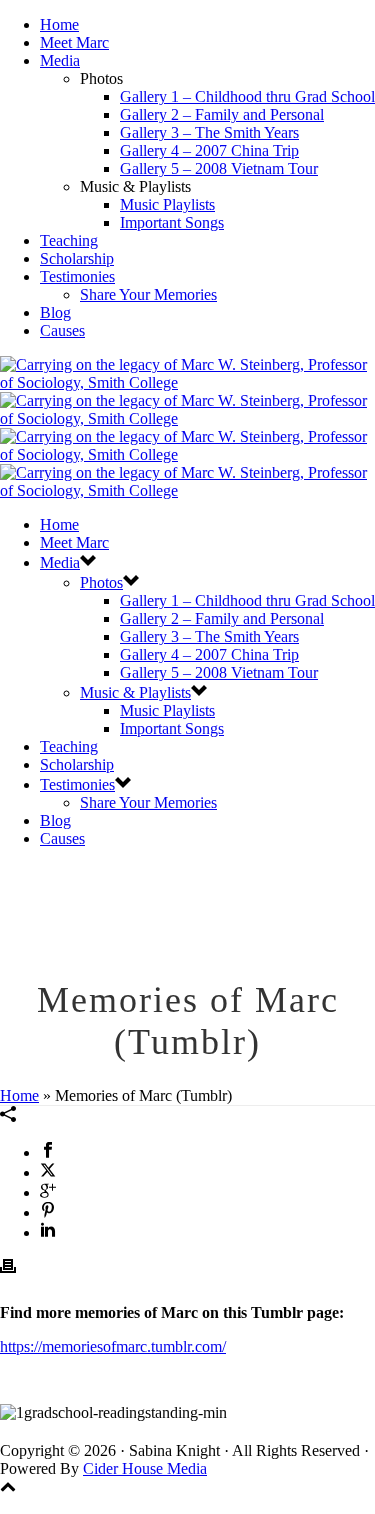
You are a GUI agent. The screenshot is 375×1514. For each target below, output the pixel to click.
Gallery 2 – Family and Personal (222, 114)
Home (59, 24)
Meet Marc (74, 42)
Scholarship (77, 258)
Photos (101, 582)
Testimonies (77, 276)
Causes (62, 330)
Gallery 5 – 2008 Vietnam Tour (219, 168)
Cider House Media (145, 1468)
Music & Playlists (135, 692)
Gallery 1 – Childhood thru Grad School (247, 96)
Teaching (69, 240)
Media (60, 60)
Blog (55, 312)
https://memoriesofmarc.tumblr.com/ (113, 1346)
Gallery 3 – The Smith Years (209, 132)
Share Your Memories (148, 294)
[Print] (8, 1268)
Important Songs (172, 222)
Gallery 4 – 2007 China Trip (209, 150)
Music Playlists (167, 204)
